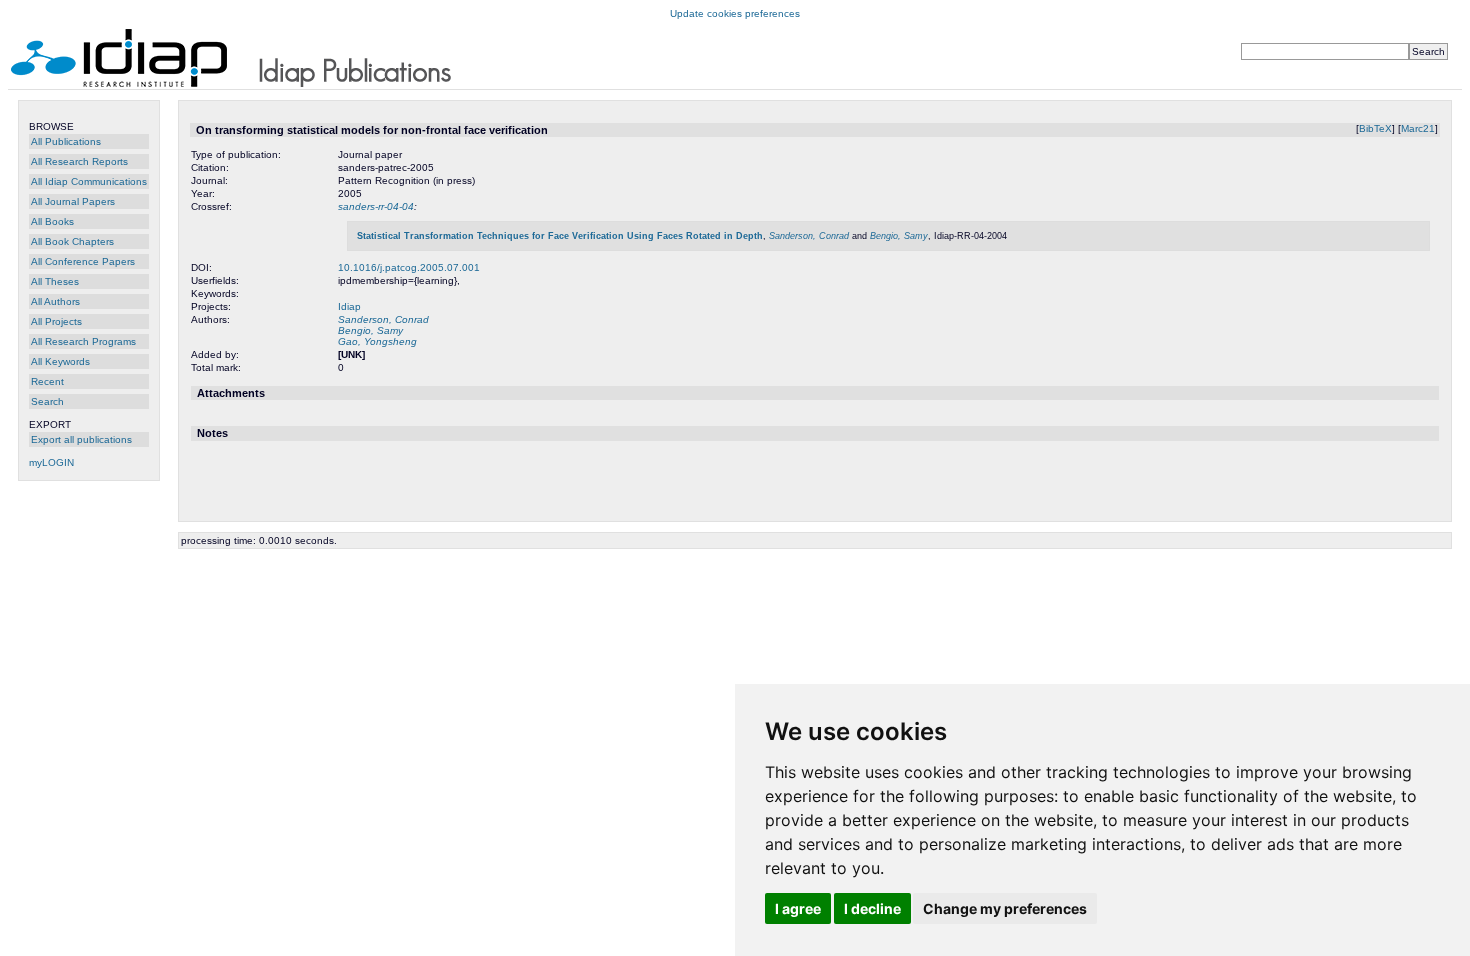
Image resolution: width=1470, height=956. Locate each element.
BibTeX (1375, 128)
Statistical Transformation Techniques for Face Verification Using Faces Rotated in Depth (560, 236)
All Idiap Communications (89, 181)
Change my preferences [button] (1005, 908)
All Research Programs (83, 341)
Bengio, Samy (899, 236)
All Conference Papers (83, 261)
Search (47, 401)
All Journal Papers (73, 201)
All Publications (66, 141)
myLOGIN (51, 462)
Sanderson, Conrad (809, 236)
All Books (52, 221)
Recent (47, 381)
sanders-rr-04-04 (376, 206)
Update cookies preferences (735, 13)
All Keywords (60, 361)
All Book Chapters (72, 241)
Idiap (349, 306)
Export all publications (81, 439)
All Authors (55, 301)
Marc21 (1418, 128)
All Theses (55, 281)
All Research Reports (79, 161)
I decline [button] (872, 908)
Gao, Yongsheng (377, 341)
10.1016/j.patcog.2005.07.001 (409, 267)
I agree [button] (798, 908)
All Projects (56, 321)
